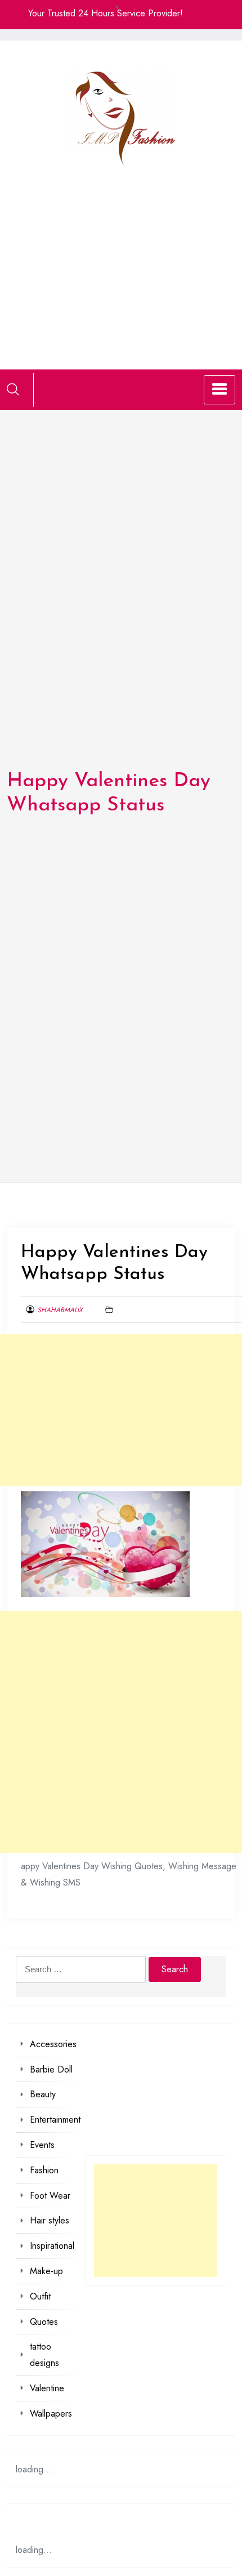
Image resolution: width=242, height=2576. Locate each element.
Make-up (46, 2271)
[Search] (13, 389)
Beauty (43, 2094)
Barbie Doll (51, 2069)
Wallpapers (51, 2414)
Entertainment (55, 2120)
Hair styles (50, 2220)
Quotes (44, 2322)
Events (42, 2145)
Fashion (44, 2170)
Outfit (40, 2296)
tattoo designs (44, 2355)
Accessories (53, 2044)
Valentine (47, 2388)
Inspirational (52, 2246)
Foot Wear (50, 2196)
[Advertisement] (121, 255)
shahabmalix (60, 1310)
